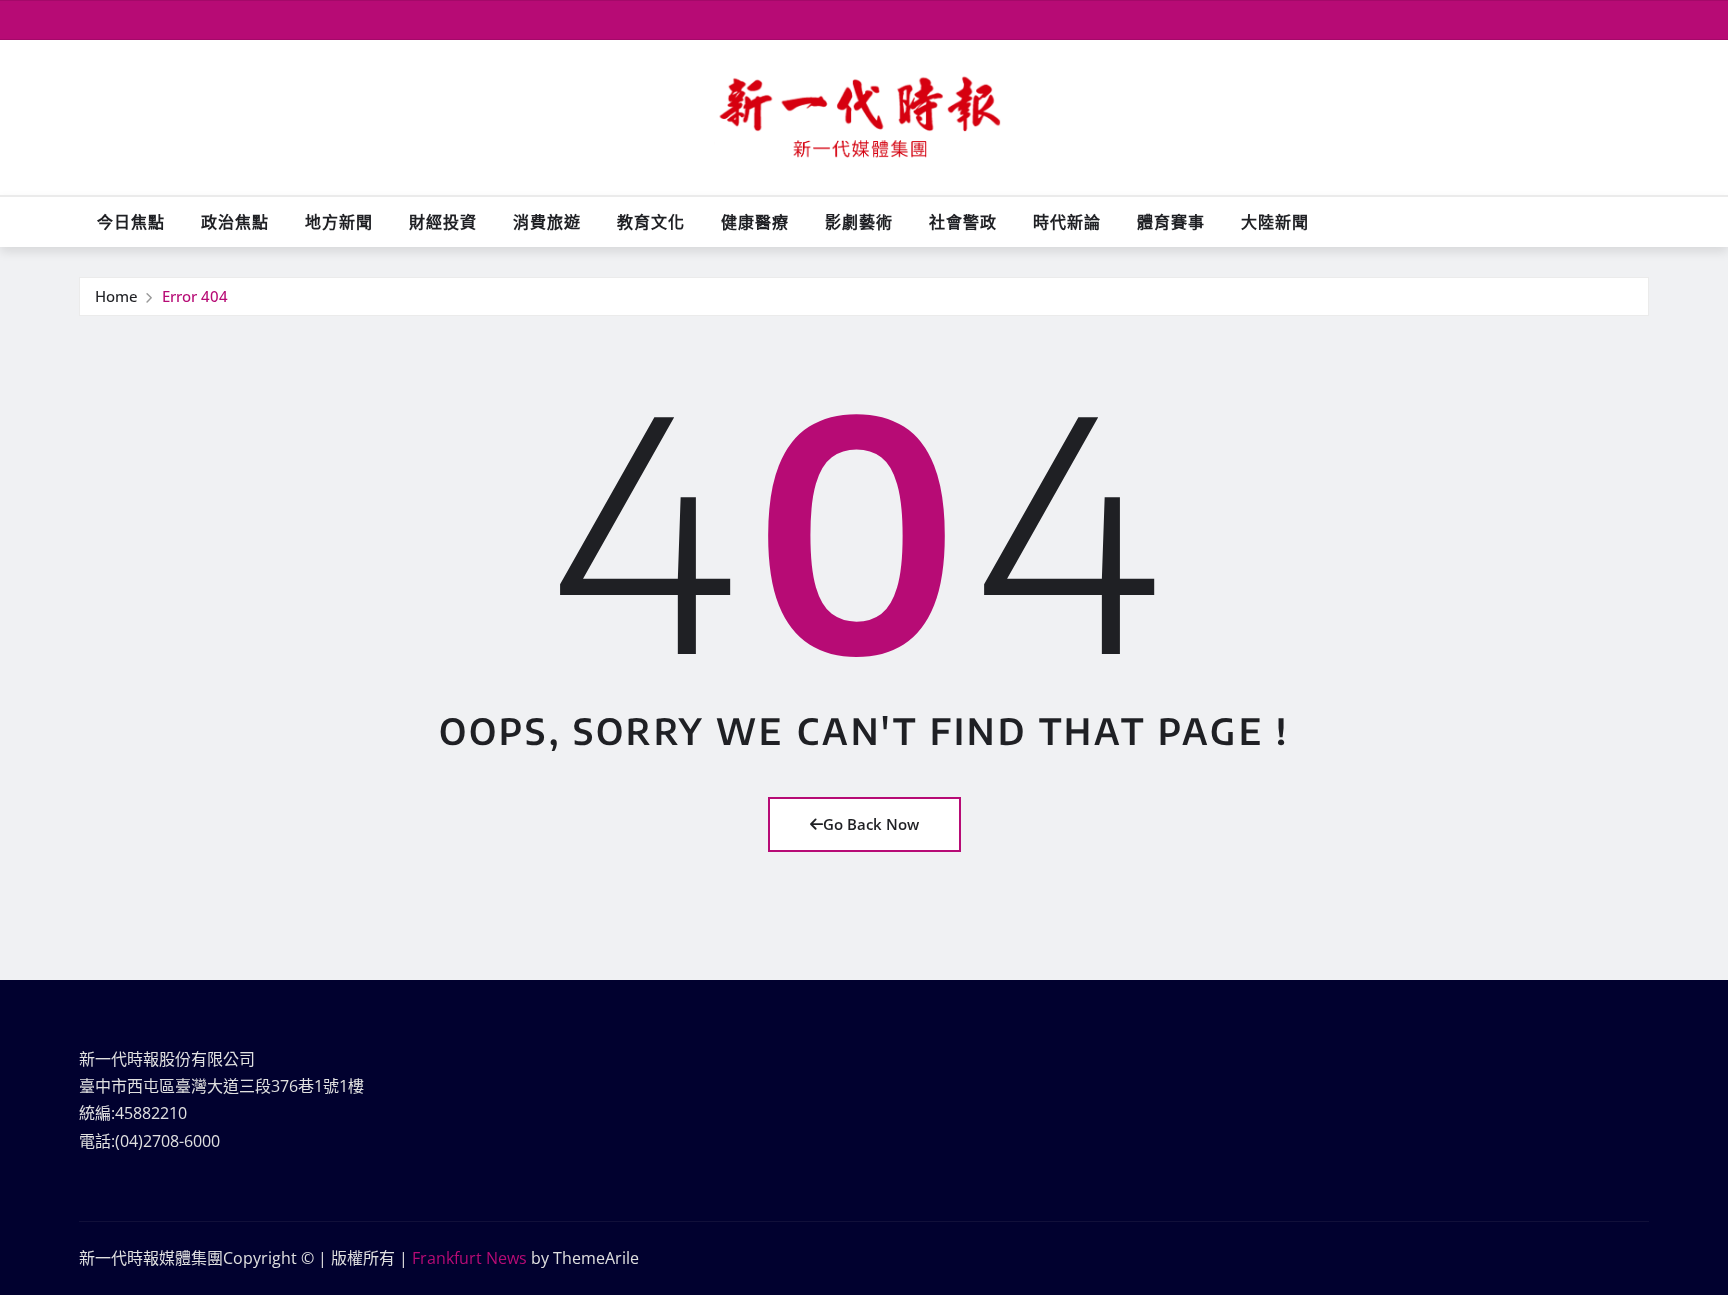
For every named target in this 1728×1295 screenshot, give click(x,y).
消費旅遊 (547, 222)
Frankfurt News (469, 1258)
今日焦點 (131, 222)
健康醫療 (755, 222)
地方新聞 (339, 222)
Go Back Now (871, 824)
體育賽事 (1171, 222)
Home (116, 296)
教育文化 (651, 222)
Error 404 (195, 296)
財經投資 (443, 222)
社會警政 (963, 222)
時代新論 (1067, 222)
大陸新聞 (1275, 222)
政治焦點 (235, 222)
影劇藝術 (859, 222)
